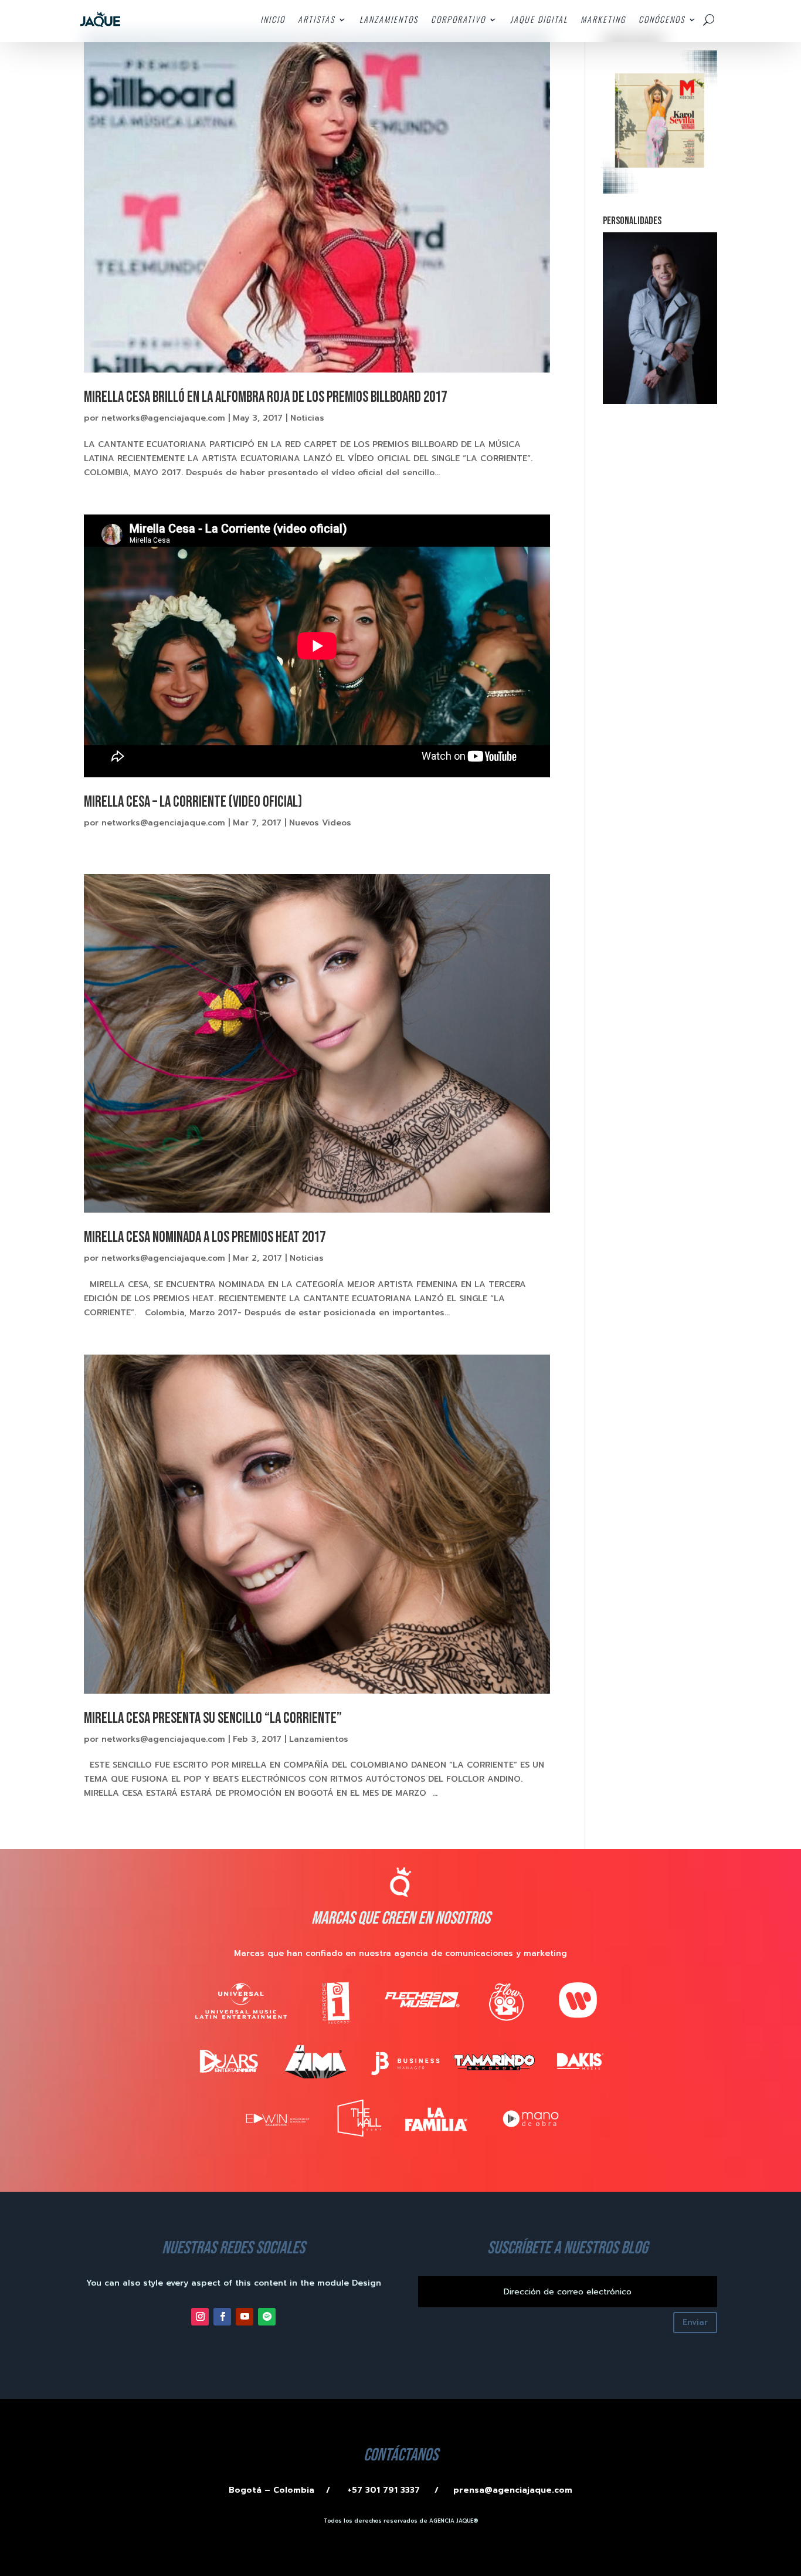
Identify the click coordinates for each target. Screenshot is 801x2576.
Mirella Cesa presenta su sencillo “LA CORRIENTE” (213, 1719)
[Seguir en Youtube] (245, 2317)
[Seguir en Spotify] (267, 2317)
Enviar (695, 2322)
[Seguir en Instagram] (200, 2317)
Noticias (307, 418)
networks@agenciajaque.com (163, 418)
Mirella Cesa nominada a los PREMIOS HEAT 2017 (205, 1238)
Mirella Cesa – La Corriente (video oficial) (193, 802)
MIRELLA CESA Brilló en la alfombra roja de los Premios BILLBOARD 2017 (265, 397)
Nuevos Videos (320, 823)
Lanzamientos (319, 1739)
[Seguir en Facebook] (222, 2317)
